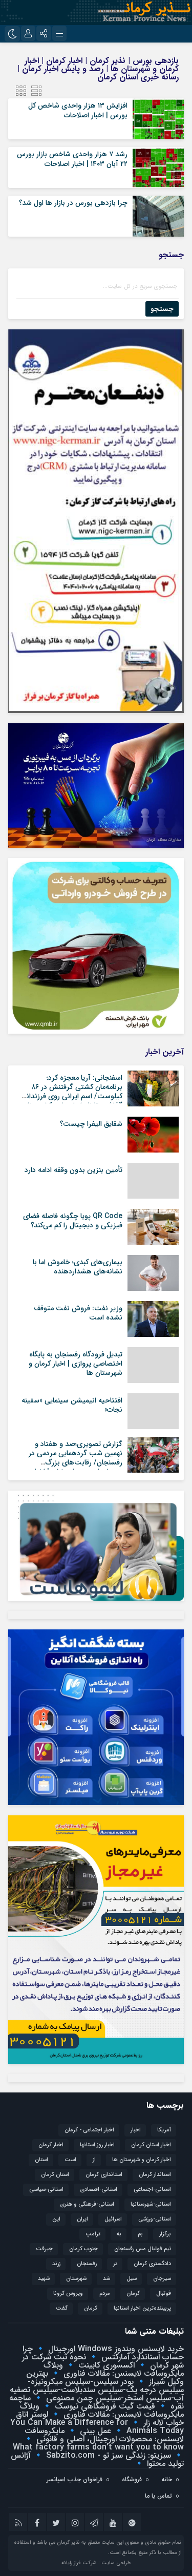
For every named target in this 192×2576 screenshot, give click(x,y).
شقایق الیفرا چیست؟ (91, 1124)
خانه (167, 2479)
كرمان (133, 2294)
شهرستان (76, 2279)
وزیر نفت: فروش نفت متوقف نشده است (78, 1313)
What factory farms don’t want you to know (98, 2447)
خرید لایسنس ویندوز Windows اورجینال (115, 2349)
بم (140, 2234)
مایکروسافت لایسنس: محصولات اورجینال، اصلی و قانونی (104, 2435)
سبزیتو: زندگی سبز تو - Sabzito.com (107, 2455)
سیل (132, 2279)
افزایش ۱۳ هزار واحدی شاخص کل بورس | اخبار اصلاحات (78, 110)
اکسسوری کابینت (105, 2365)
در (115, 2264)
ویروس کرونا (68, 2294)
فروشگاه (132, 2479)
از (94, 2160)
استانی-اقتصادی (99, 2190)
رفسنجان (87, 2264)
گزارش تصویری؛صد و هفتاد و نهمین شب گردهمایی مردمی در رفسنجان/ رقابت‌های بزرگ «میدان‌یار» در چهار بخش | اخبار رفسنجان (76, 1463)
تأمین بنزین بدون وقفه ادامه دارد (73, 1170)
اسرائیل (113, 2219)
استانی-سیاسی (46, 2190)
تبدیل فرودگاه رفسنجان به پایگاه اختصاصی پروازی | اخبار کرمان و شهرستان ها (76, 1364)
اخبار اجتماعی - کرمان (89, 2130)
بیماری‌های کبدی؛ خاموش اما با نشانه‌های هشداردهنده (78, 1267)
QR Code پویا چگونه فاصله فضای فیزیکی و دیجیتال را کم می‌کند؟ (73, 1221)
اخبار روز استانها (97, 2145)
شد (106, 2279)
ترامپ (93, 2234)
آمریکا (164, 2130)
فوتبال (164, 2294)
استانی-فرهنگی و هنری (87, 2204)
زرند (56, 2264)
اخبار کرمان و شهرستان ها (142, 2160)
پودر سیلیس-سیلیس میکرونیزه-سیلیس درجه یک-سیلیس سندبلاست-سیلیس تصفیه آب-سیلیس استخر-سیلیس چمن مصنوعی (97, 2390)
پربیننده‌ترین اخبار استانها (142, 2308)
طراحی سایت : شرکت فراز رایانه (96, 2563)
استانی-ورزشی (155, 2219)
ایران (82, 2219)
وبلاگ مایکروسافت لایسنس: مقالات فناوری (114, 2369)
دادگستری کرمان (152, 2264)
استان (41, 2160)
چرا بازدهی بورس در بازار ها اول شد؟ (73, 203)
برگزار (165, 2234)
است (70, 2160)
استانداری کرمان (104, 2175)
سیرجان (162, 2279)
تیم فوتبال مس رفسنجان (143, 2249)
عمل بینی (94, 2431)
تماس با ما (158, 2496)
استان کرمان (55, 2175)
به (119, 2234)
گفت (62, 2308)
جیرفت (44, 2249)
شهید (44, 2279)
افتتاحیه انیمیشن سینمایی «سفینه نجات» (72, 1405)
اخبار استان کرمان (151, 2145)
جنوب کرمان (83, 2249)
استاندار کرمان (155, 2175)
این (56, 2219)
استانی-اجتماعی (152, 2190)
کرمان (91, 2308)
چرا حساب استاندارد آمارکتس (103, 2353)
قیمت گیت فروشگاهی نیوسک (104, 2406)
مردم (105, 2294)
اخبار (136, 2130)
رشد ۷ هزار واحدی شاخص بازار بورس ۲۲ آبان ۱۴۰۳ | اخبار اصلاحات (72, 159)
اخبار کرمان (51, 2145)
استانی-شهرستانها (151, 2204)
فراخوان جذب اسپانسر (74, 2479)
